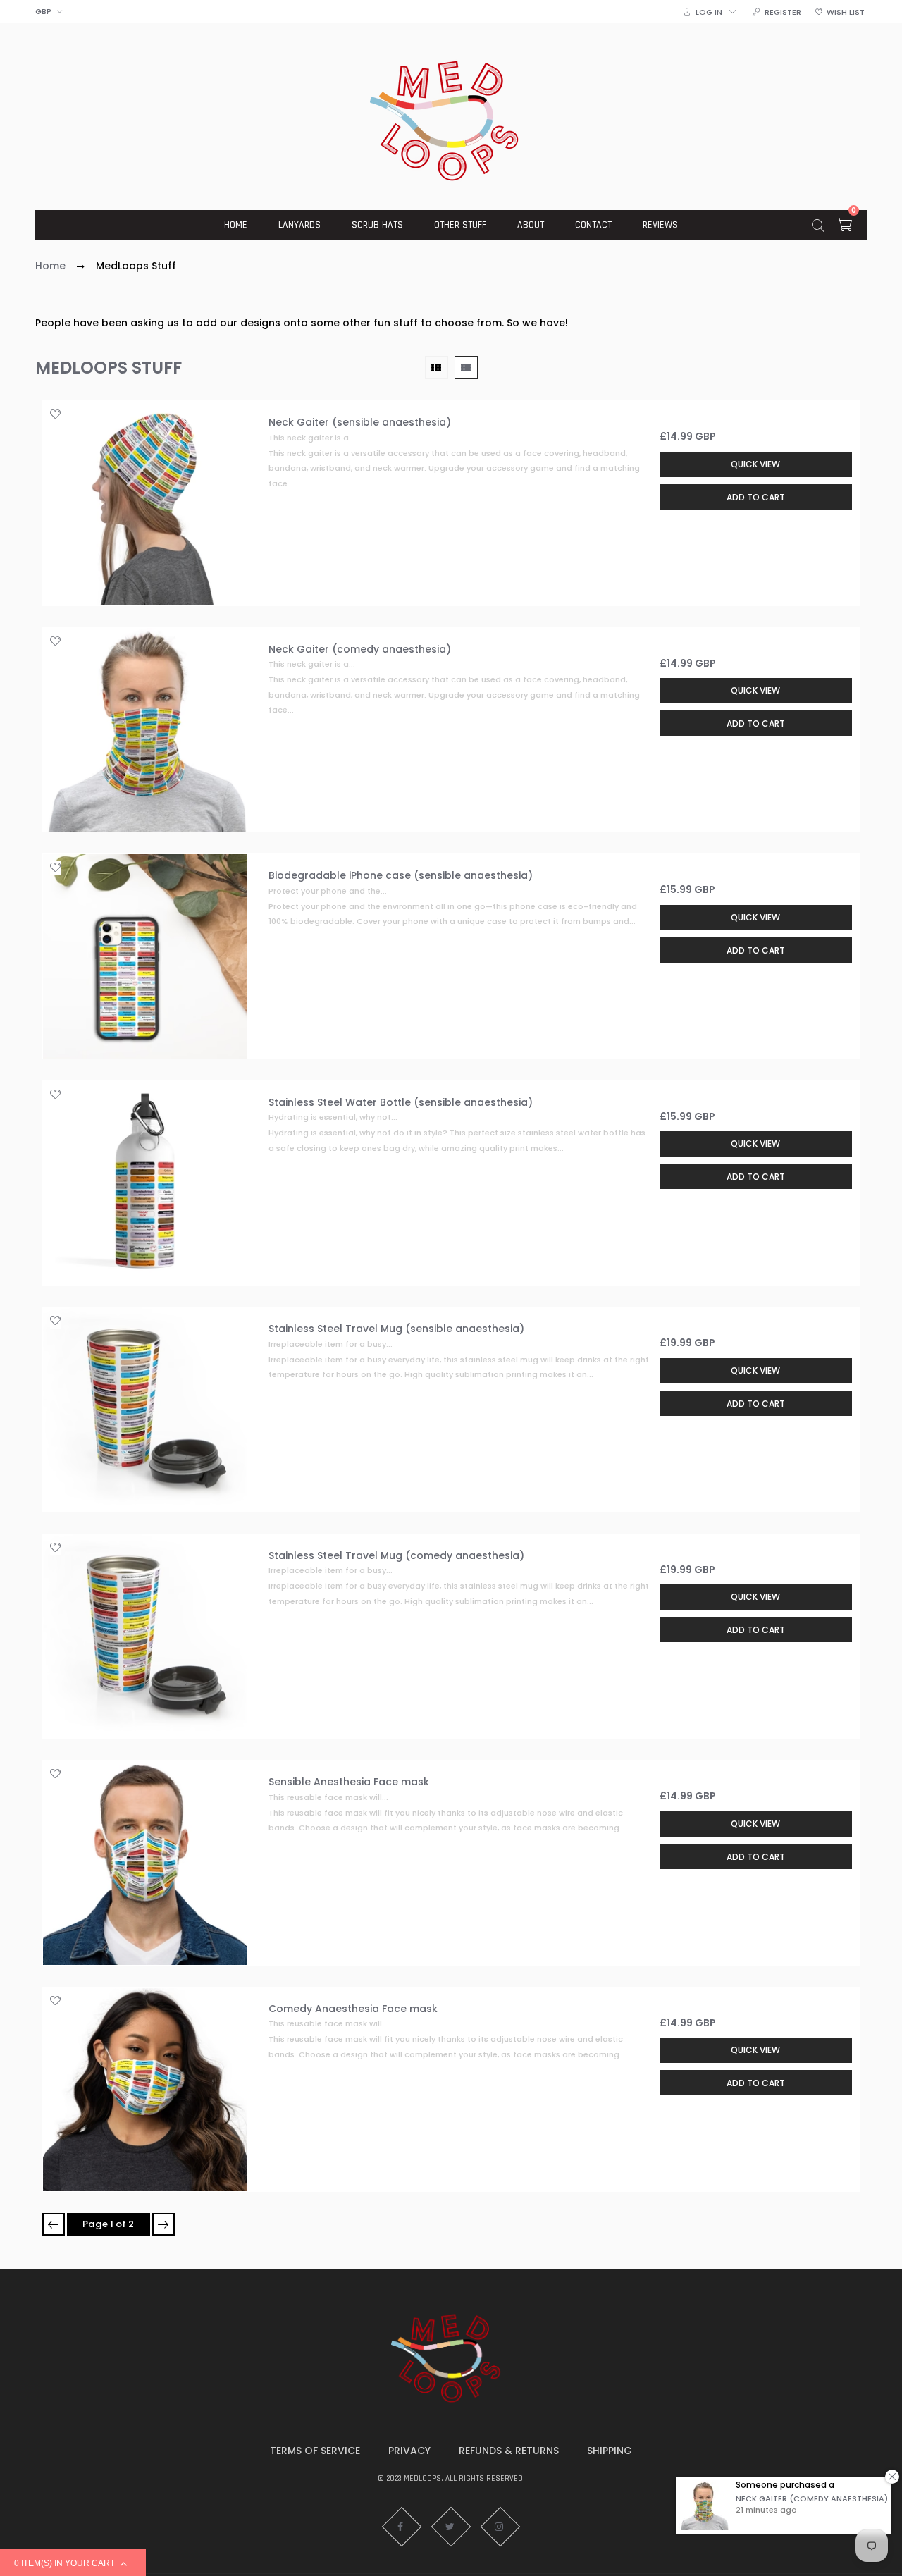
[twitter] (451, 2527)
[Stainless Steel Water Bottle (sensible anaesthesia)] (145, 1183)
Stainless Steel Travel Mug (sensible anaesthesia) (396, 1329)
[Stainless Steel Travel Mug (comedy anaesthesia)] (145, 1637)
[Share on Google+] (60, 510)
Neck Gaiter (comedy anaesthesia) (360, 649)
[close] (892, 2476)
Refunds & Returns (509, 2451)
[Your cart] (845, 227)
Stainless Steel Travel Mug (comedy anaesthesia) (396, 1555)
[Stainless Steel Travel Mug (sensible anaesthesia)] (145, 1410)
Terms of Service (315, 2451)
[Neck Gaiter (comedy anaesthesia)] (145, 730)
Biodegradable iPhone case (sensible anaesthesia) (401, 875)
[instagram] (500, 2527)
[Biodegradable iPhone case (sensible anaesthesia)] (145, 956)
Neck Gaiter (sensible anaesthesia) (360, 422)
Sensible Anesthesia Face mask (349, 1782)
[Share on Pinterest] (60, 494)
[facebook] (402, 2527)
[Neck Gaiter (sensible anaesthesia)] (145, 503)
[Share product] (55, 440)
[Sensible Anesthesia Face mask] (145, 1863)
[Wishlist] (55, 415)
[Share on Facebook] (60, 464)
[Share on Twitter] (60, 479)
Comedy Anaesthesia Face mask (353, 2009)
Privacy (409, 2451)
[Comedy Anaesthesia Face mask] (145, 2090)
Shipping (610, 2451)
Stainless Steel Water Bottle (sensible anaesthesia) (401, 1102)
